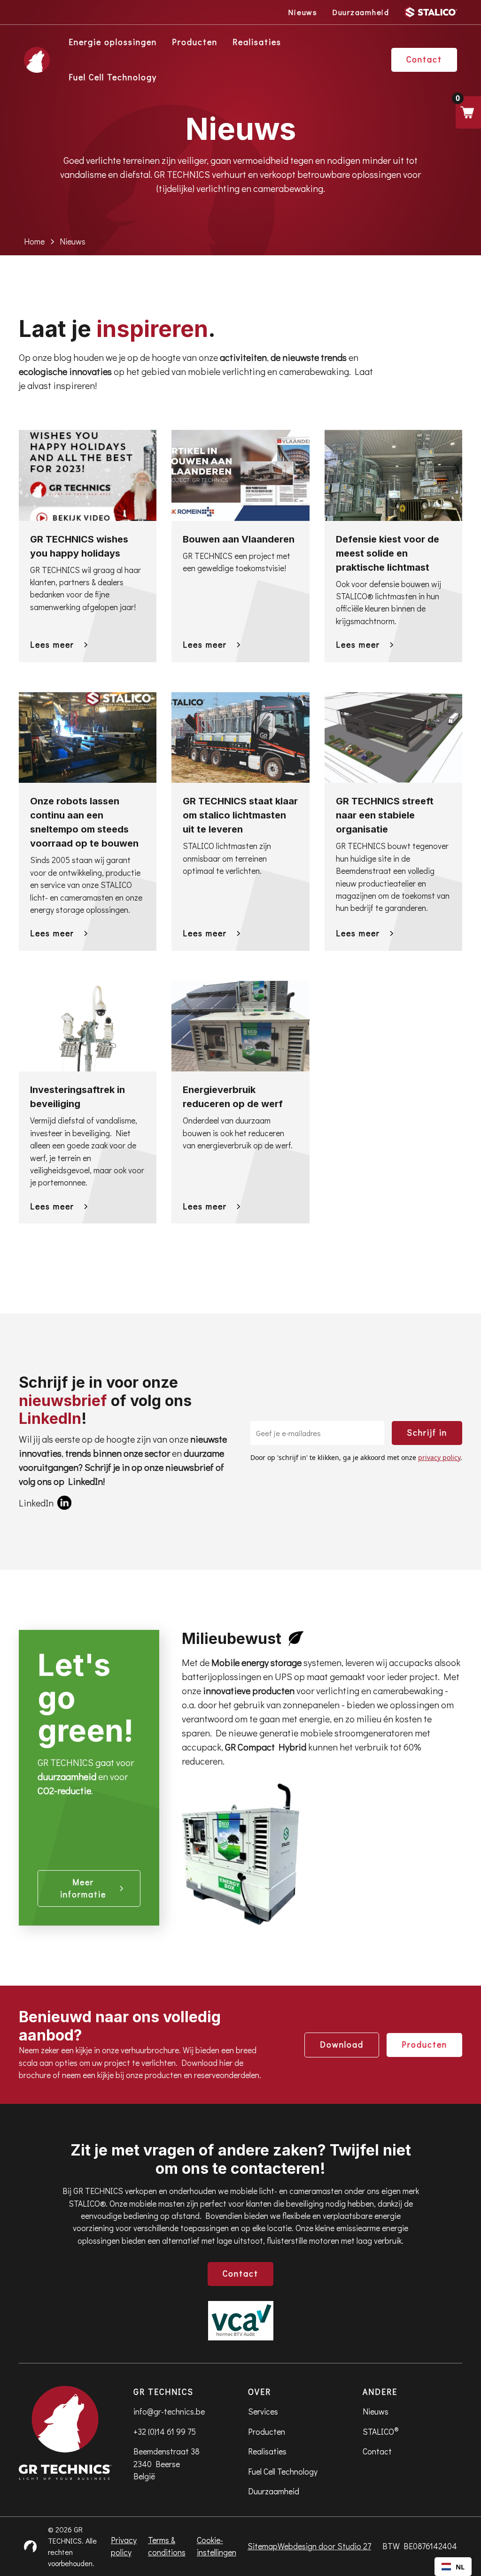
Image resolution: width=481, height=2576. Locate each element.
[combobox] (453, 2567)
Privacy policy (124, 2546)
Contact (240, 2274)
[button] (468, 112)
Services (263, 2412)
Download (342, 2045)
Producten (195, 42)
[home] (37, 60)
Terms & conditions (167, 2546)
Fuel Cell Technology (113, 77)
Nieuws (376, 2412)
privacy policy (439, 1457)
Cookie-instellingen (217, 2546)
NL (460, 2567)
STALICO (381, 2431)
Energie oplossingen (113, 42)
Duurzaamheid (274, 2491)
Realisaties (257, 42)
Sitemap (263, 2546)
